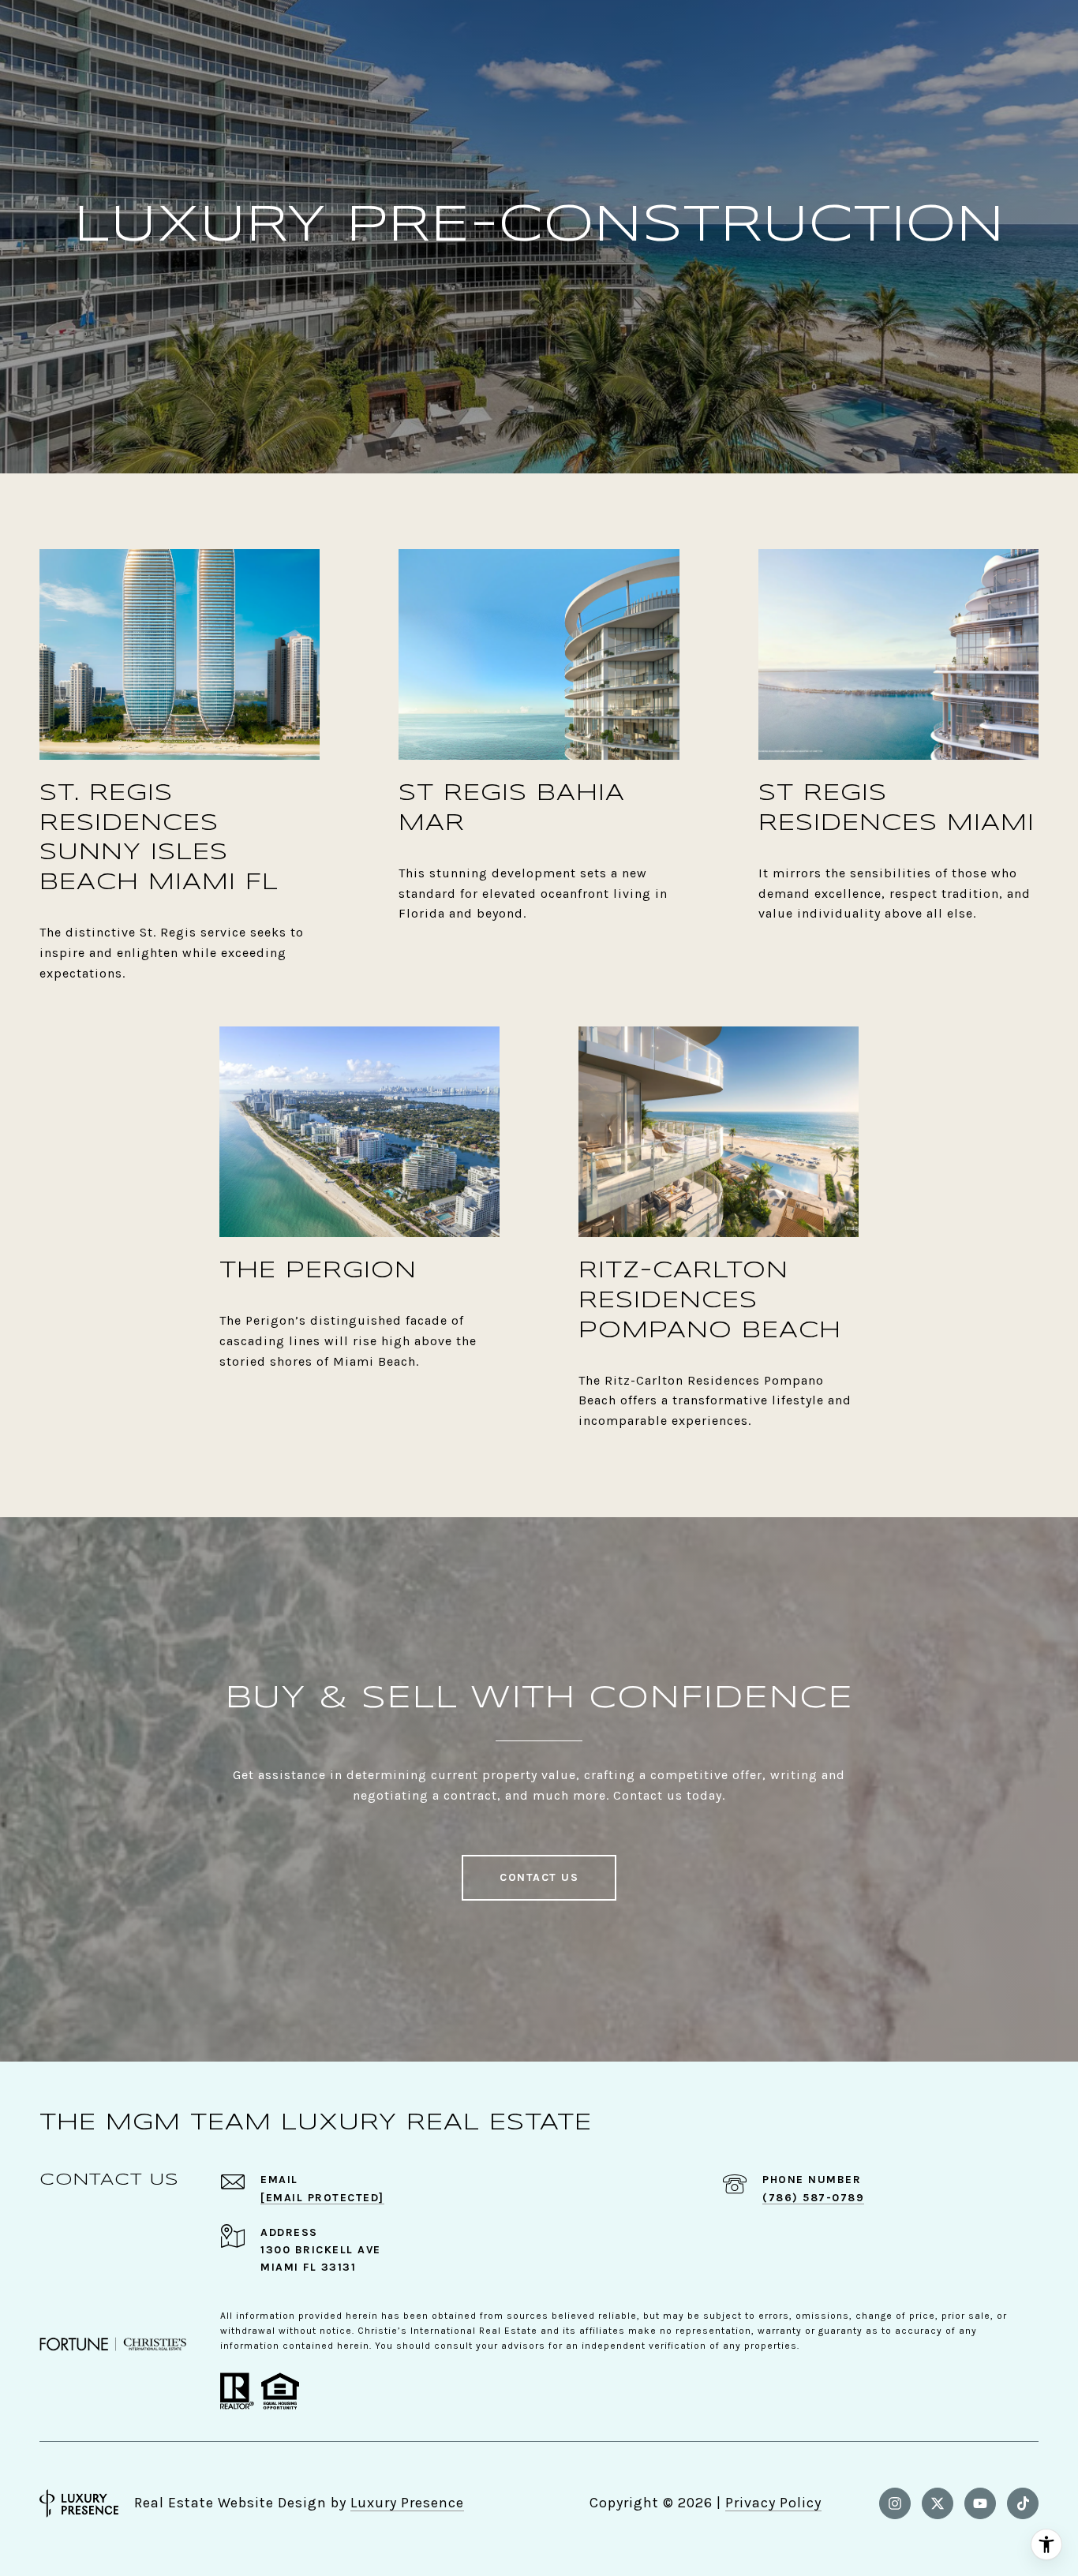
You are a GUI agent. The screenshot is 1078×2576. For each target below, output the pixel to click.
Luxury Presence (407, 2503)
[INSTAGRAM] (895, 2503)
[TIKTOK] (1023, 2503)
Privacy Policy (773, 2503)
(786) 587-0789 (813, 2198)
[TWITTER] (938, 2503)
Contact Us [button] (539, 1877)
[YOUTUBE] (980, 2503)
